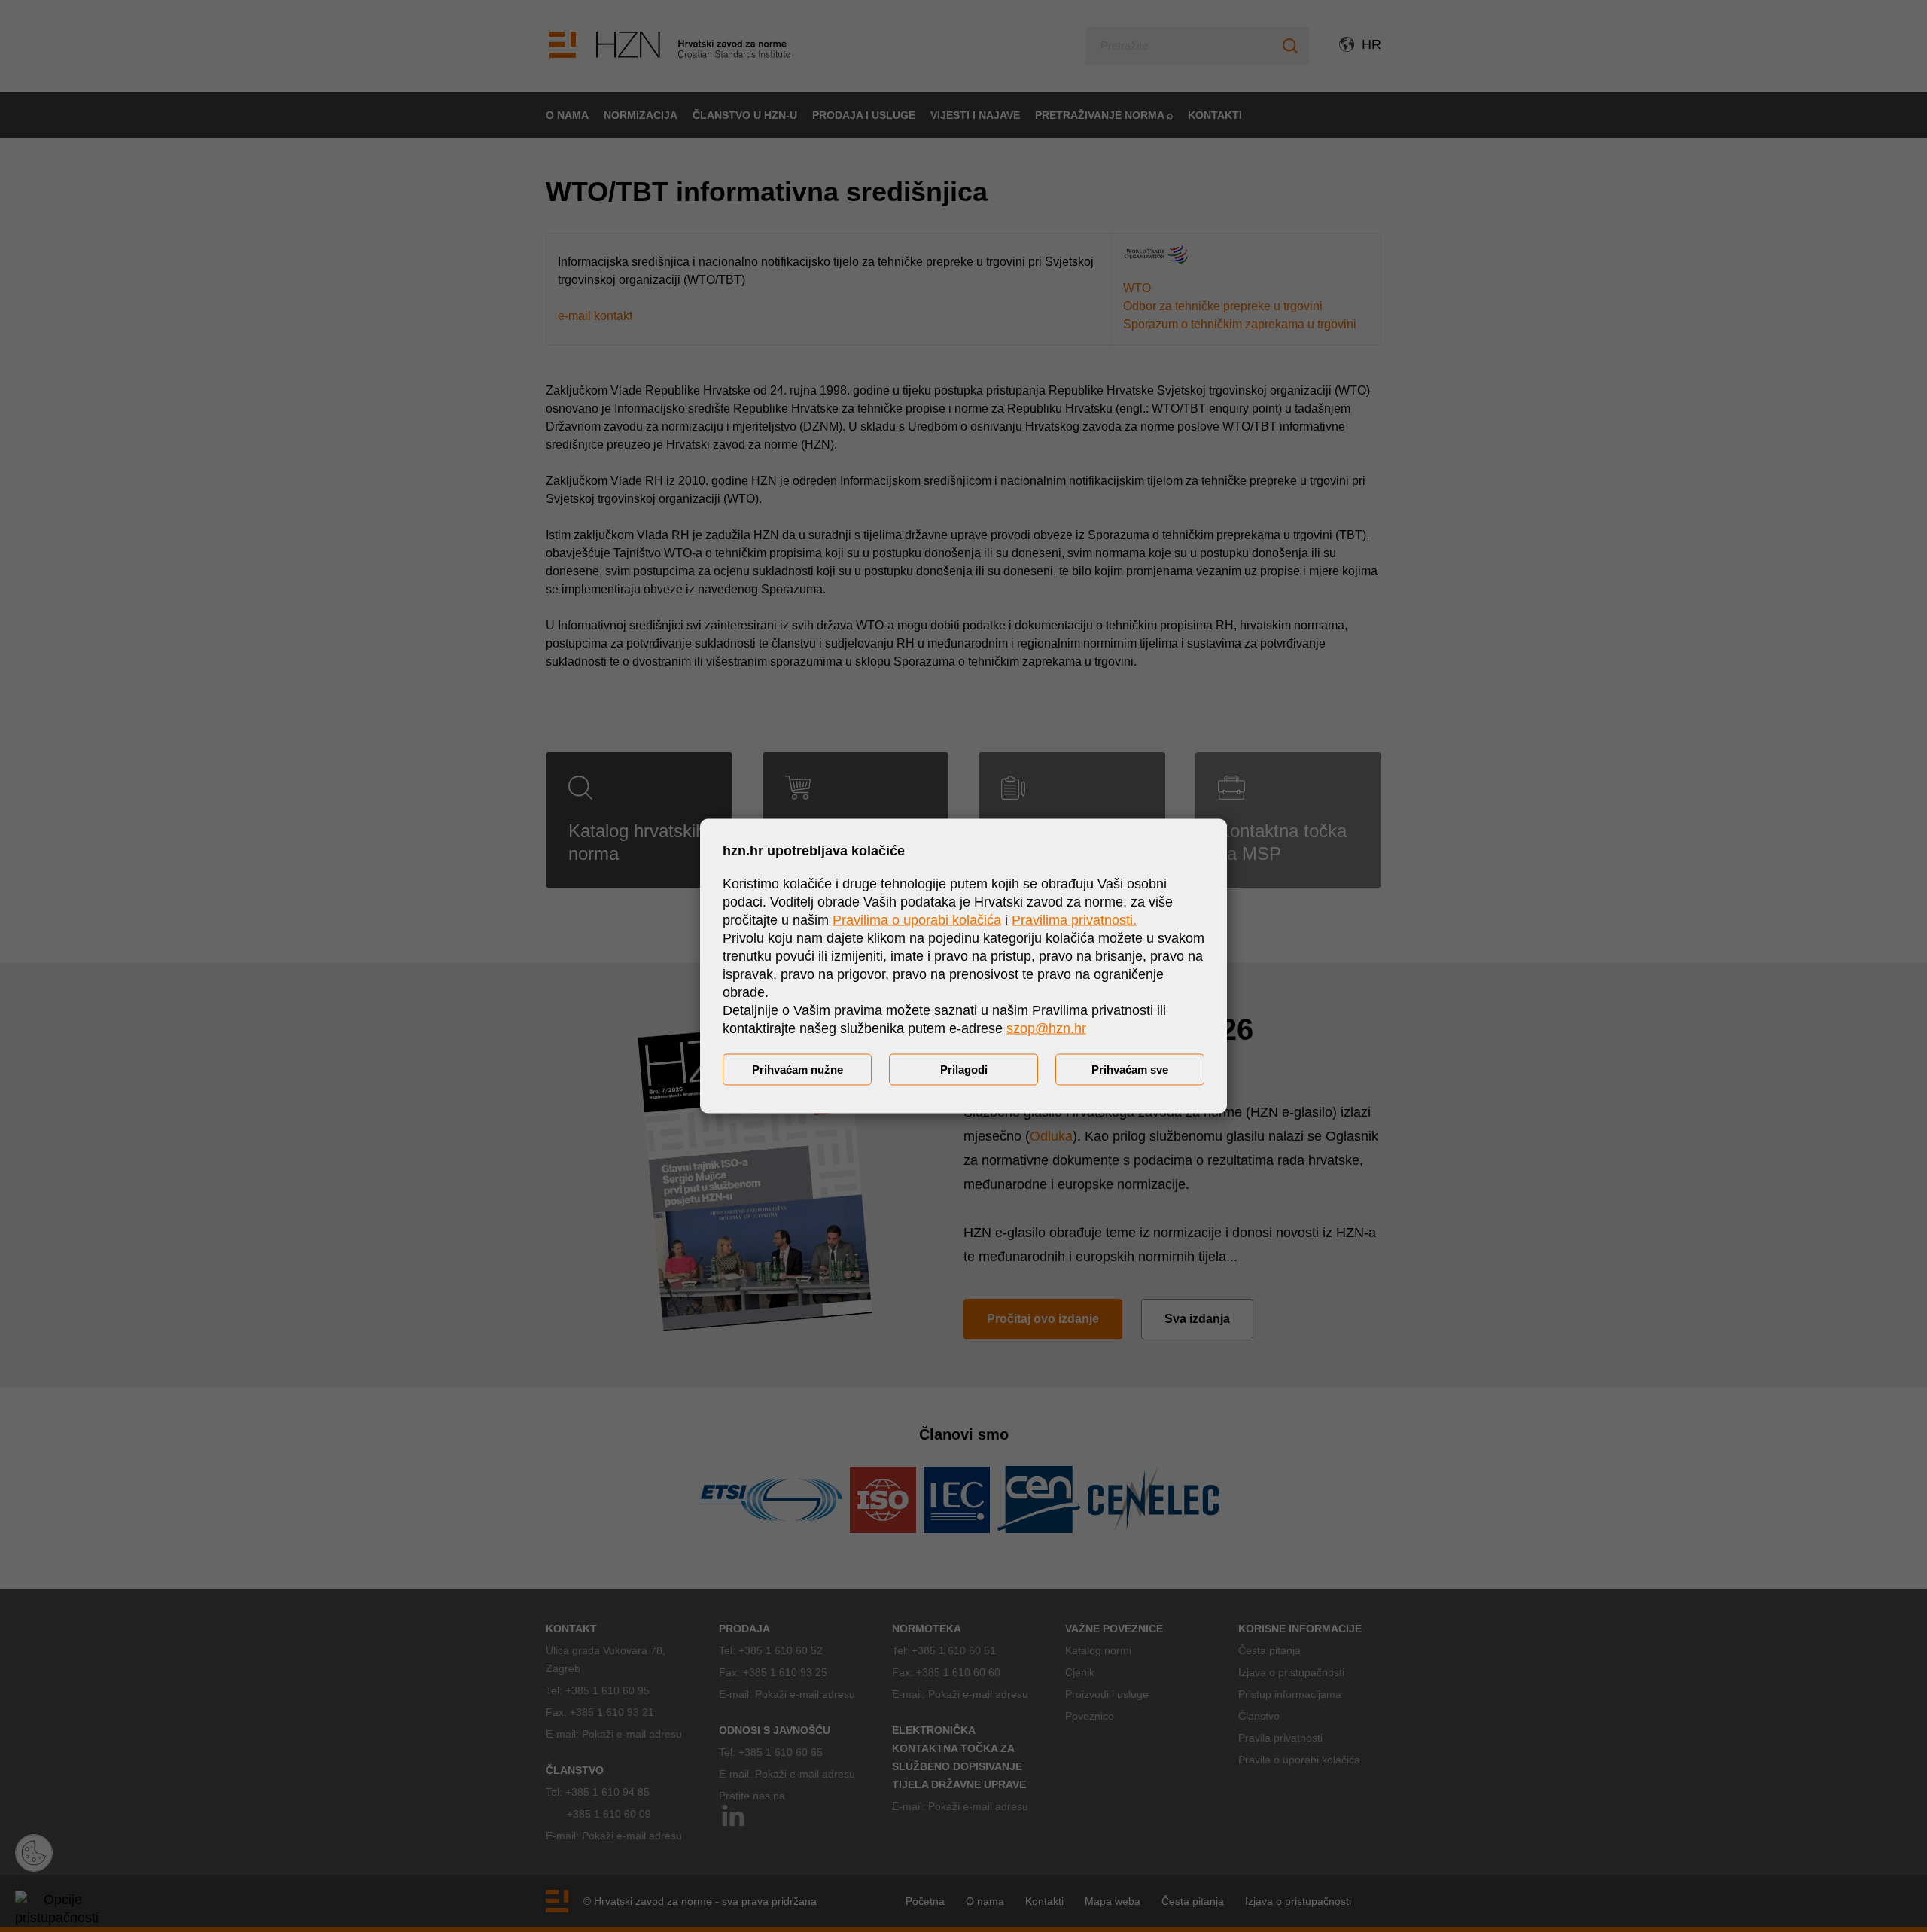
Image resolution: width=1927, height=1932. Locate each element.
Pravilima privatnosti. (1074, 920)
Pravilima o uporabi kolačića (917, 920)
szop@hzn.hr (1046, 1028)
